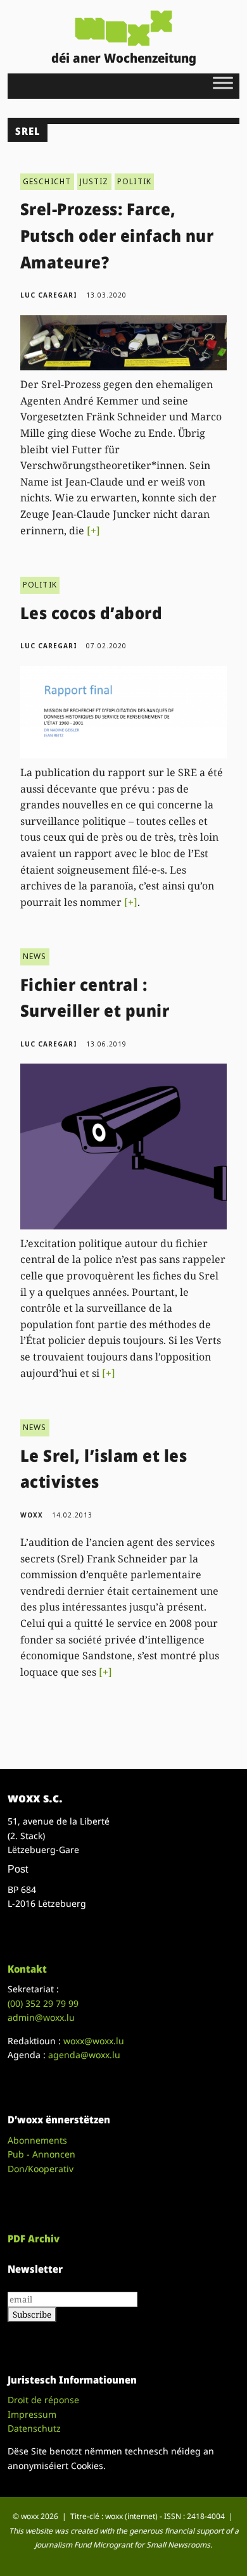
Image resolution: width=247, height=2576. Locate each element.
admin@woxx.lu (41, 2017)
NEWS (35, 956)
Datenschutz (34, 2428)
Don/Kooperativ (41, 2169)
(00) (43, 2003)
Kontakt (27, 1969)
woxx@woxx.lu (94, 2041)
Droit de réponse (43, 2400)
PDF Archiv (34, 2239)
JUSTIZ (94, 181)
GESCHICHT (47, 181)
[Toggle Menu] (223, 83)
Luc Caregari (49, 295)
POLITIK (134, 181)
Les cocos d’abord (92, 613)
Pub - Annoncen (41, 2154)
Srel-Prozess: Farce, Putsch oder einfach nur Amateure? (117, 235)
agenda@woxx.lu (84, 2055)
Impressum (32, 2414)
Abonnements (37, 2140)
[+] (93, 531)
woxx (33, 1515)
